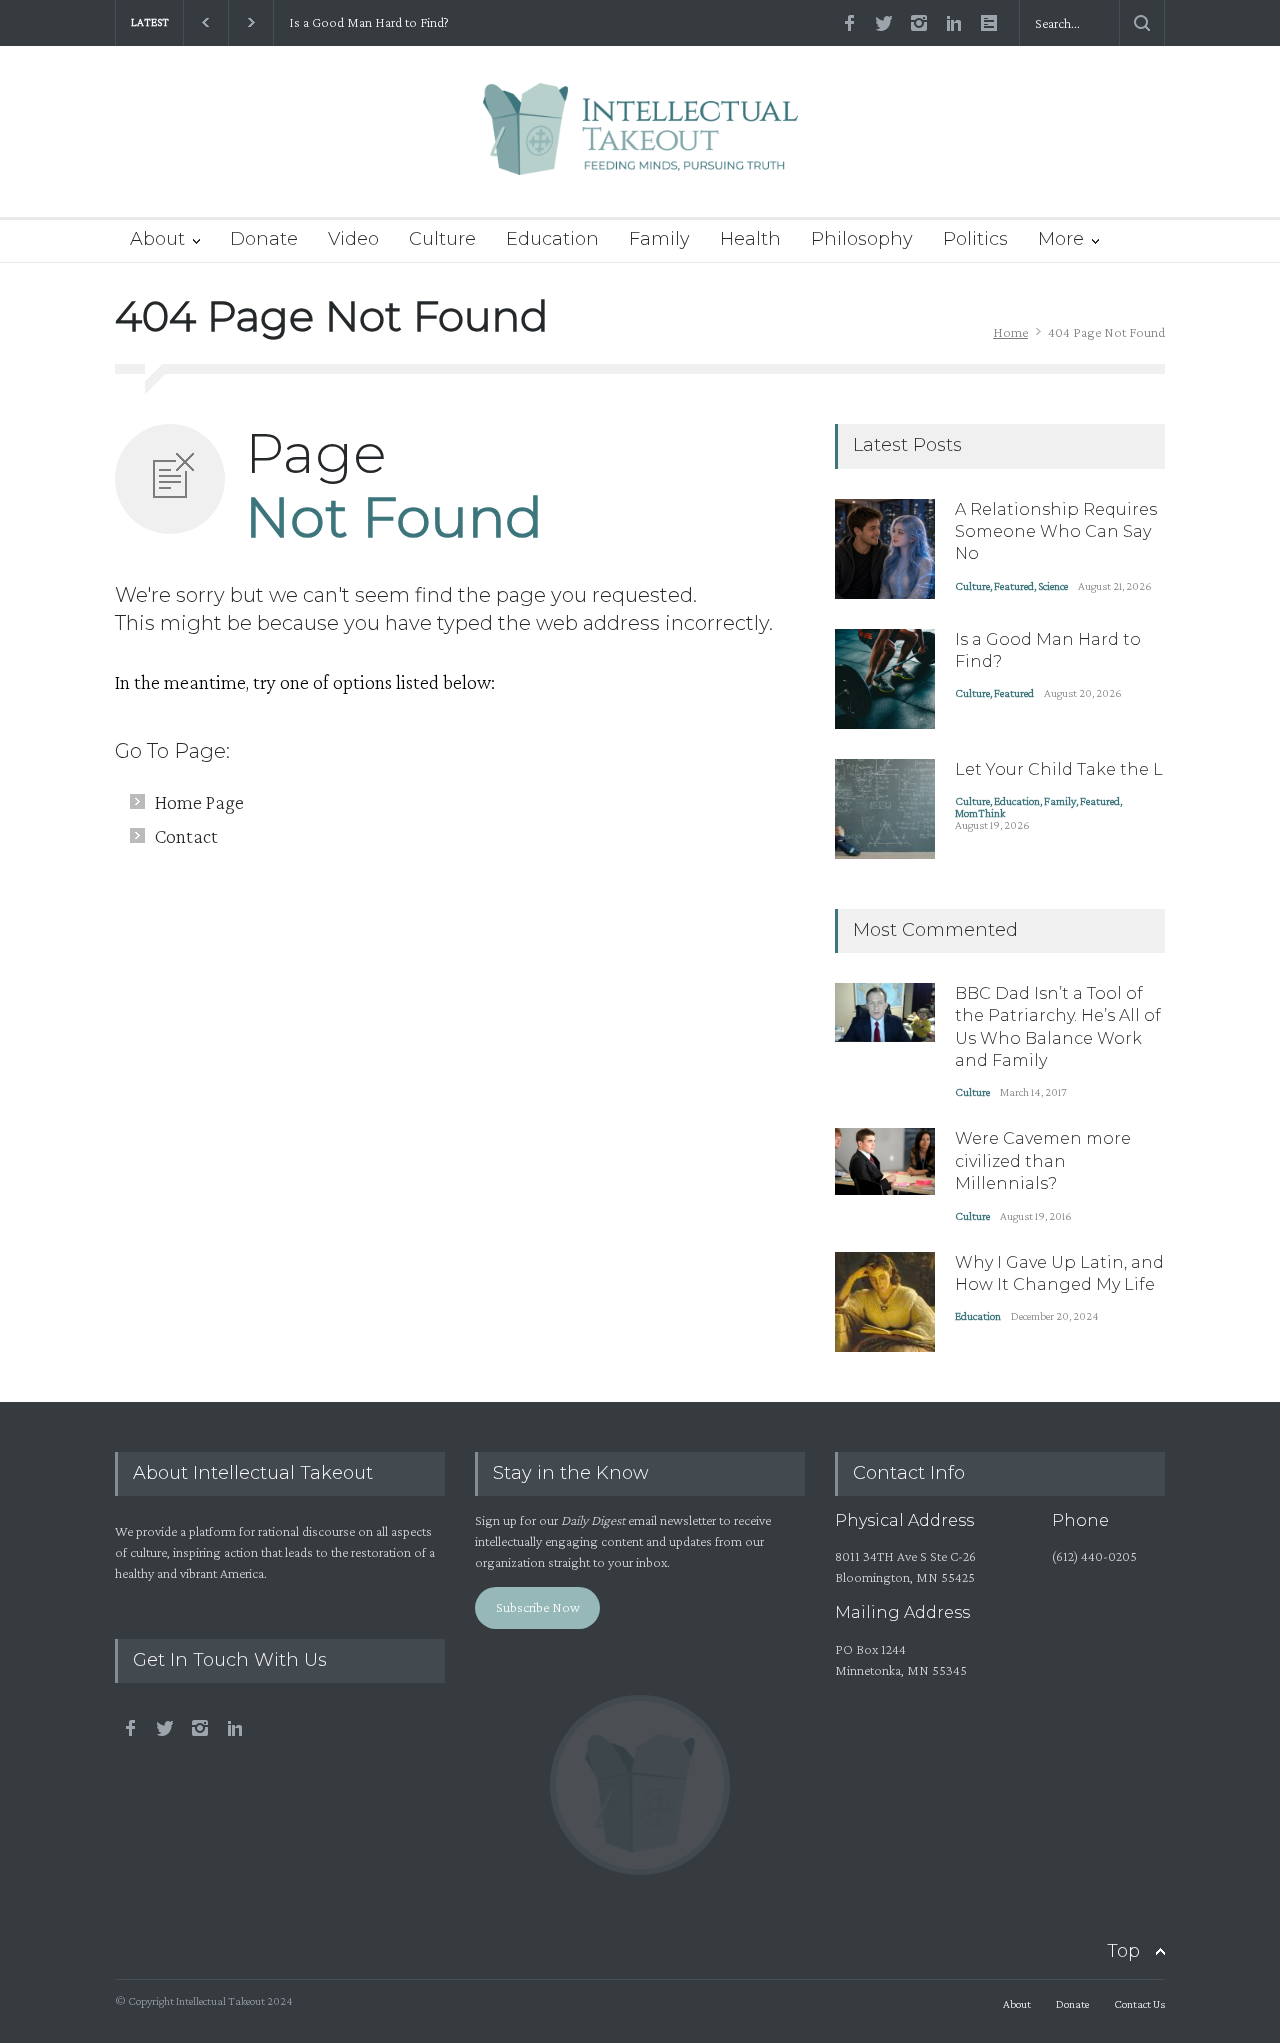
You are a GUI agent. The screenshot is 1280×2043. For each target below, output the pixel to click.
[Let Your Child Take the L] (885, 809)
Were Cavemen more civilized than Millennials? (1043, 1161)
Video (353, 239)
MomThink (980, 813)
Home (1010, 332)
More (1061, 239)
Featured (1014, 586)
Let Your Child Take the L (1059, 769)
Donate (264, 239)
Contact (186, 836)
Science (1053, 586)
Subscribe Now (538, 1607)
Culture (442, 239)
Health (750, 239)
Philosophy (862, 239)
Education (552, 239)
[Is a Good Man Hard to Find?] (885, 679)
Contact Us (1139, 2004)
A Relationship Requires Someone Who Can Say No (1056, 532)
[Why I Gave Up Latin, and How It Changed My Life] (885, 1302)
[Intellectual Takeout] (640, 142)
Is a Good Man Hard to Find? (369, 22)
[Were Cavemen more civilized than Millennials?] (885, 1161)
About (157, 239)
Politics (975, 239)
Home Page (199, 802)
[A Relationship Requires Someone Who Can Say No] (885, 549)
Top (1123, 1951)
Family (659, 239)
